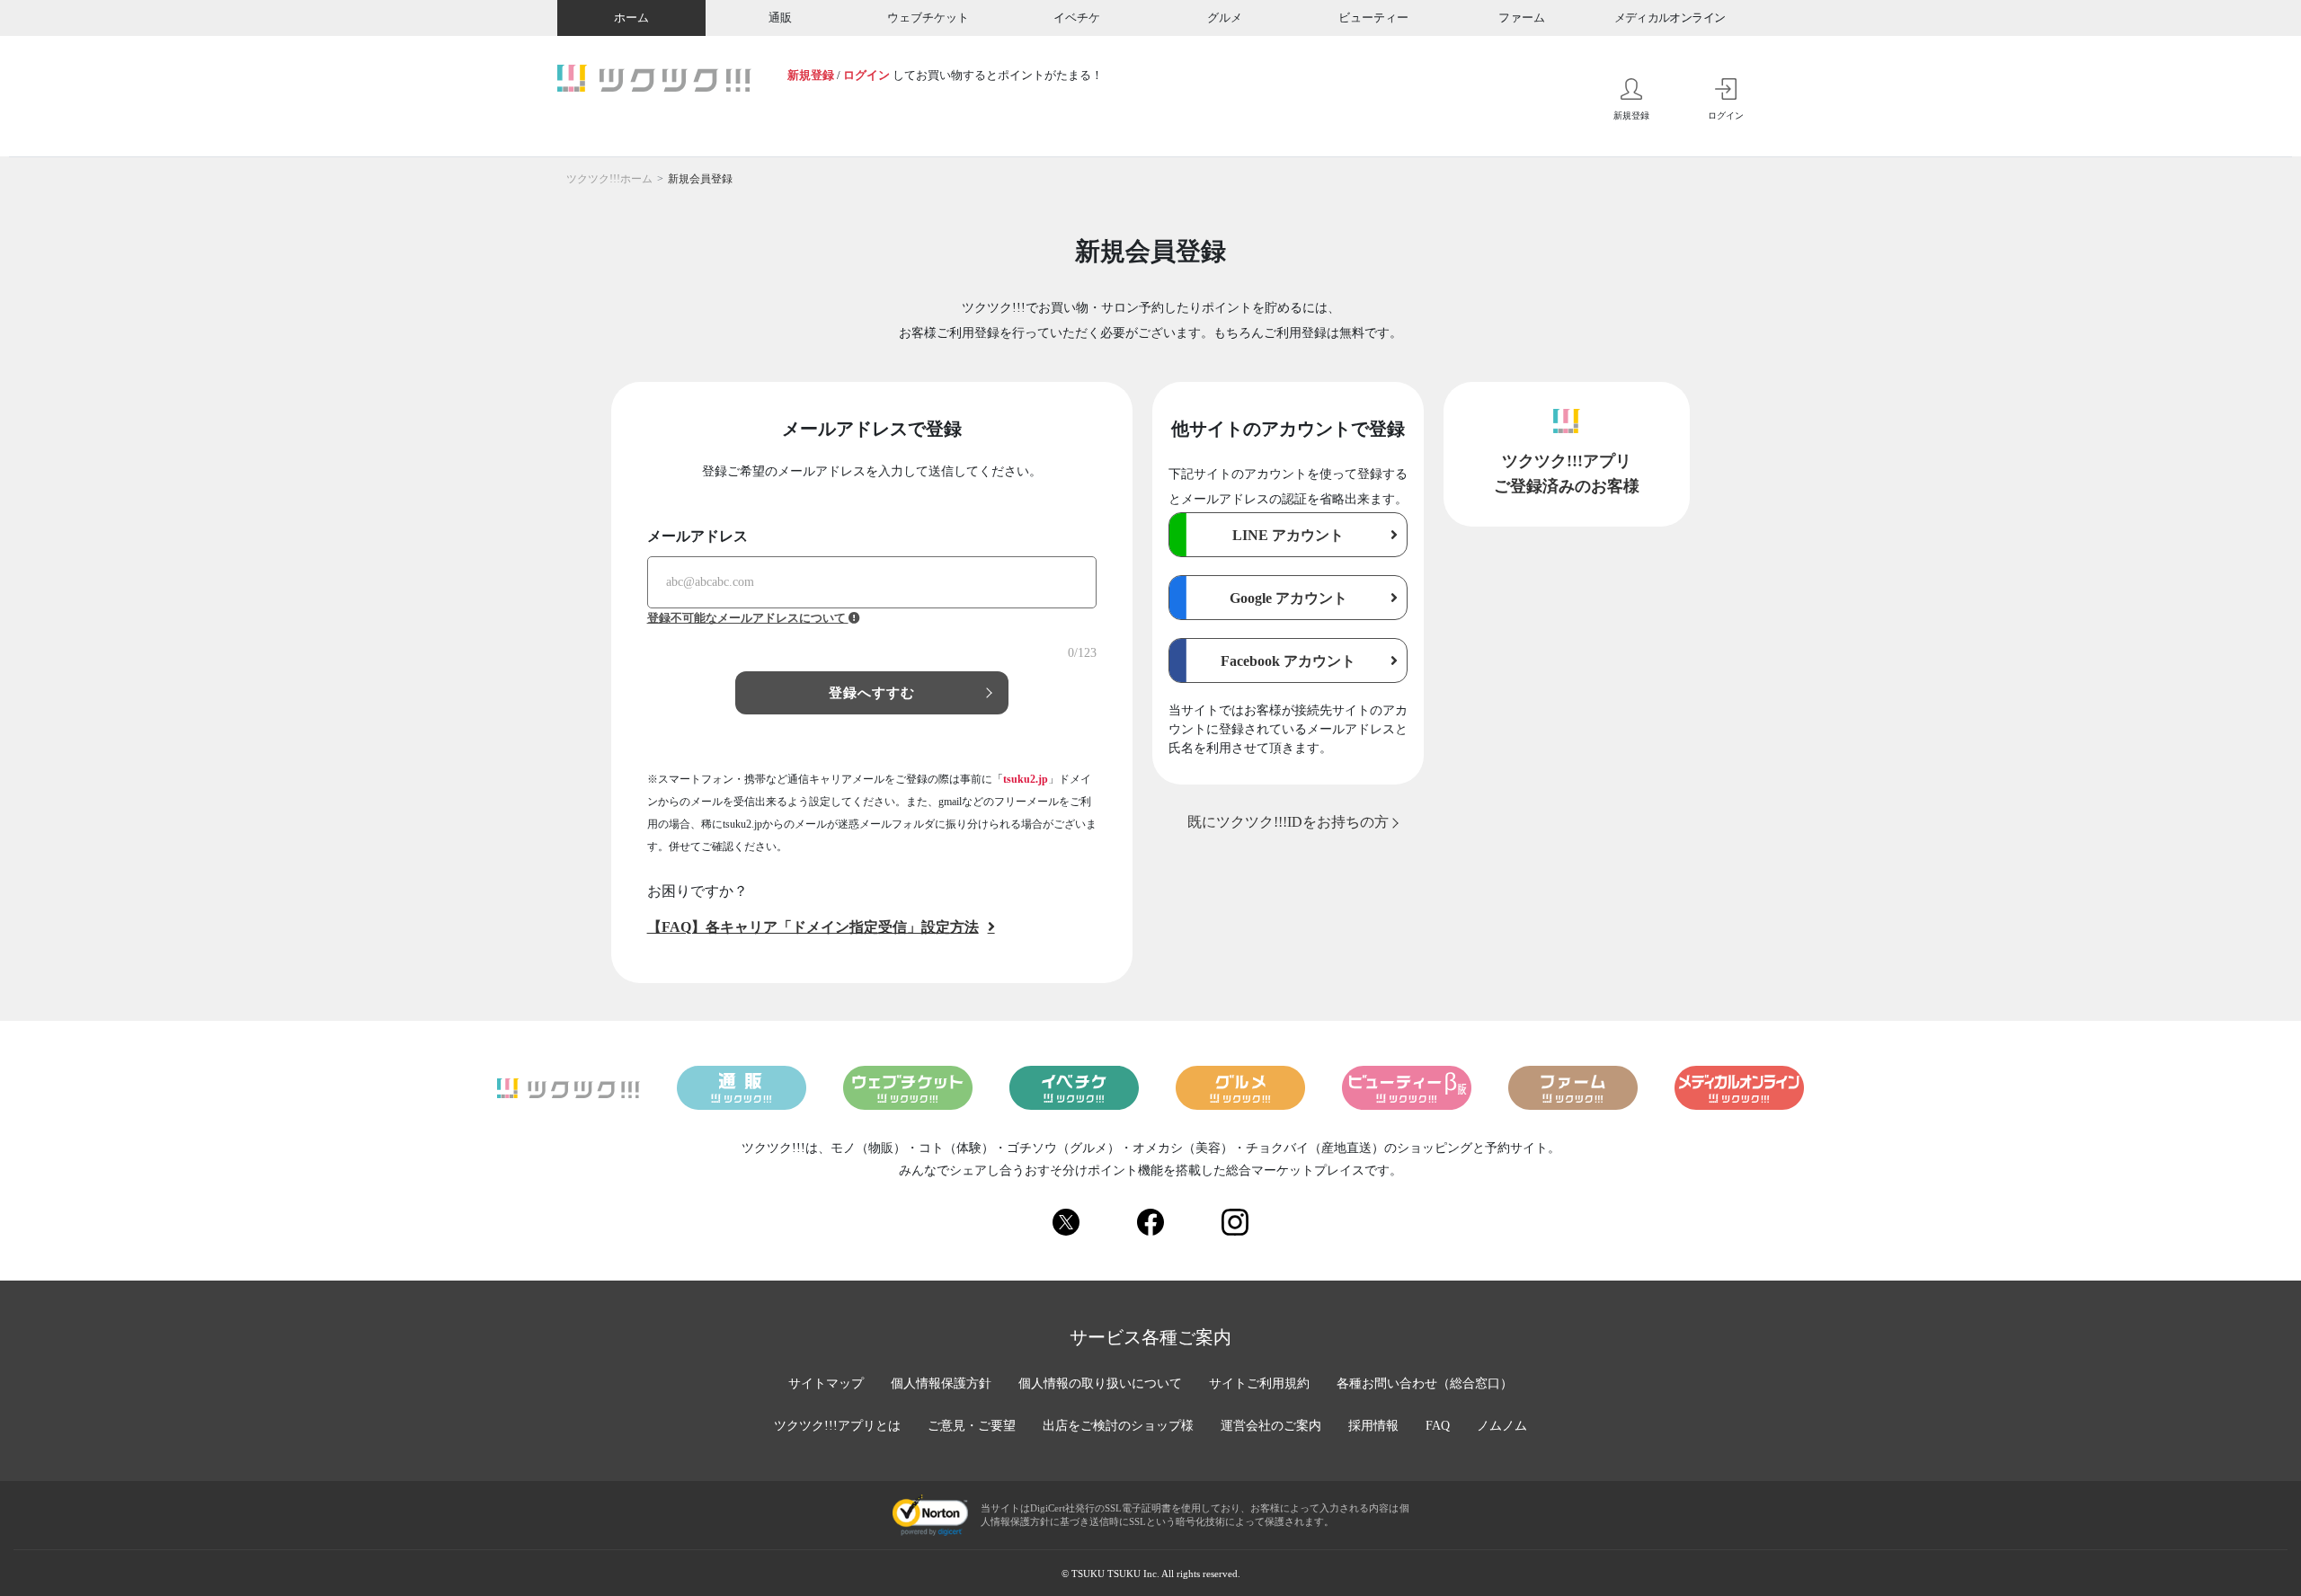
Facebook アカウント (1288, 661)
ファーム (1522, 18)
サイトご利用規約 (1259, 1383)
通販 (780, 18)
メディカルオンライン (1670, 18)
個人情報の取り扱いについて (1100, 1383)
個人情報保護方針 (941, 1383)
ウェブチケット (928, 18)
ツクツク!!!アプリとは (837, 1426)
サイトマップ (826, 1383)
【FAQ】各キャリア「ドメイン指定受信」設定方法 (813, 927)
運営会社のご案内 (1271, 1426)
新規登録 (811, 75)
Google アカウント (1288, 598)
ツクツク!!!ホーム (609, 179)
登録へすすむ (872, 693)
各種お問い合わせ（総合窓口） (1425, 1383)
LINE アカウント (1288, 535)
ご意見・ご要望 (972, 1426)
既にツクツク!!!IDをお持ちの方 (1288, 822)
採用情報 (1373, 1426)
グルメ (1225, 18)
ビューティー (1373, 18)
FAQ (1438, 1426)
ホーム (631, 18)
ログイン (866, 75)
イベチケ (1077, 18)
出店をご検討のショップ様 (1118, 1426)
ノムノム (1502, 1426)
